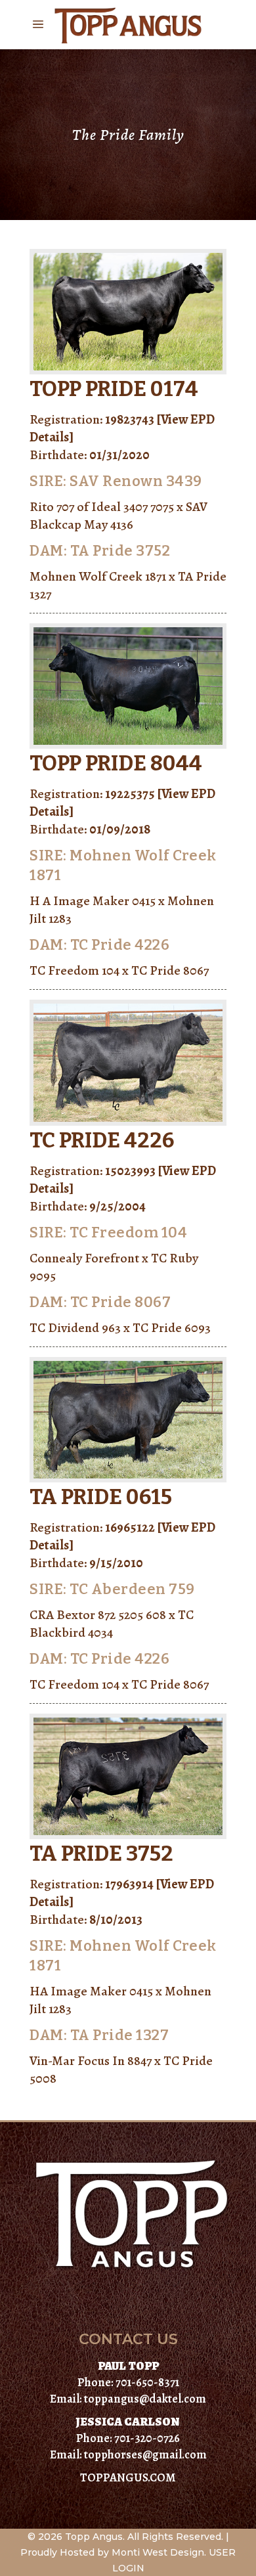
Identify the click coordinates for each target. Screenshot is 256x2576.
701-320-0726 (147, 2438)
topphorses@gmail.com (145, 2454)
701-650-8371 (147, 2382)
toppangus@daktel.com (145, 2399)
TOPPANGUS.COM (128, 2477)
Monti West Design (158, 2552)
